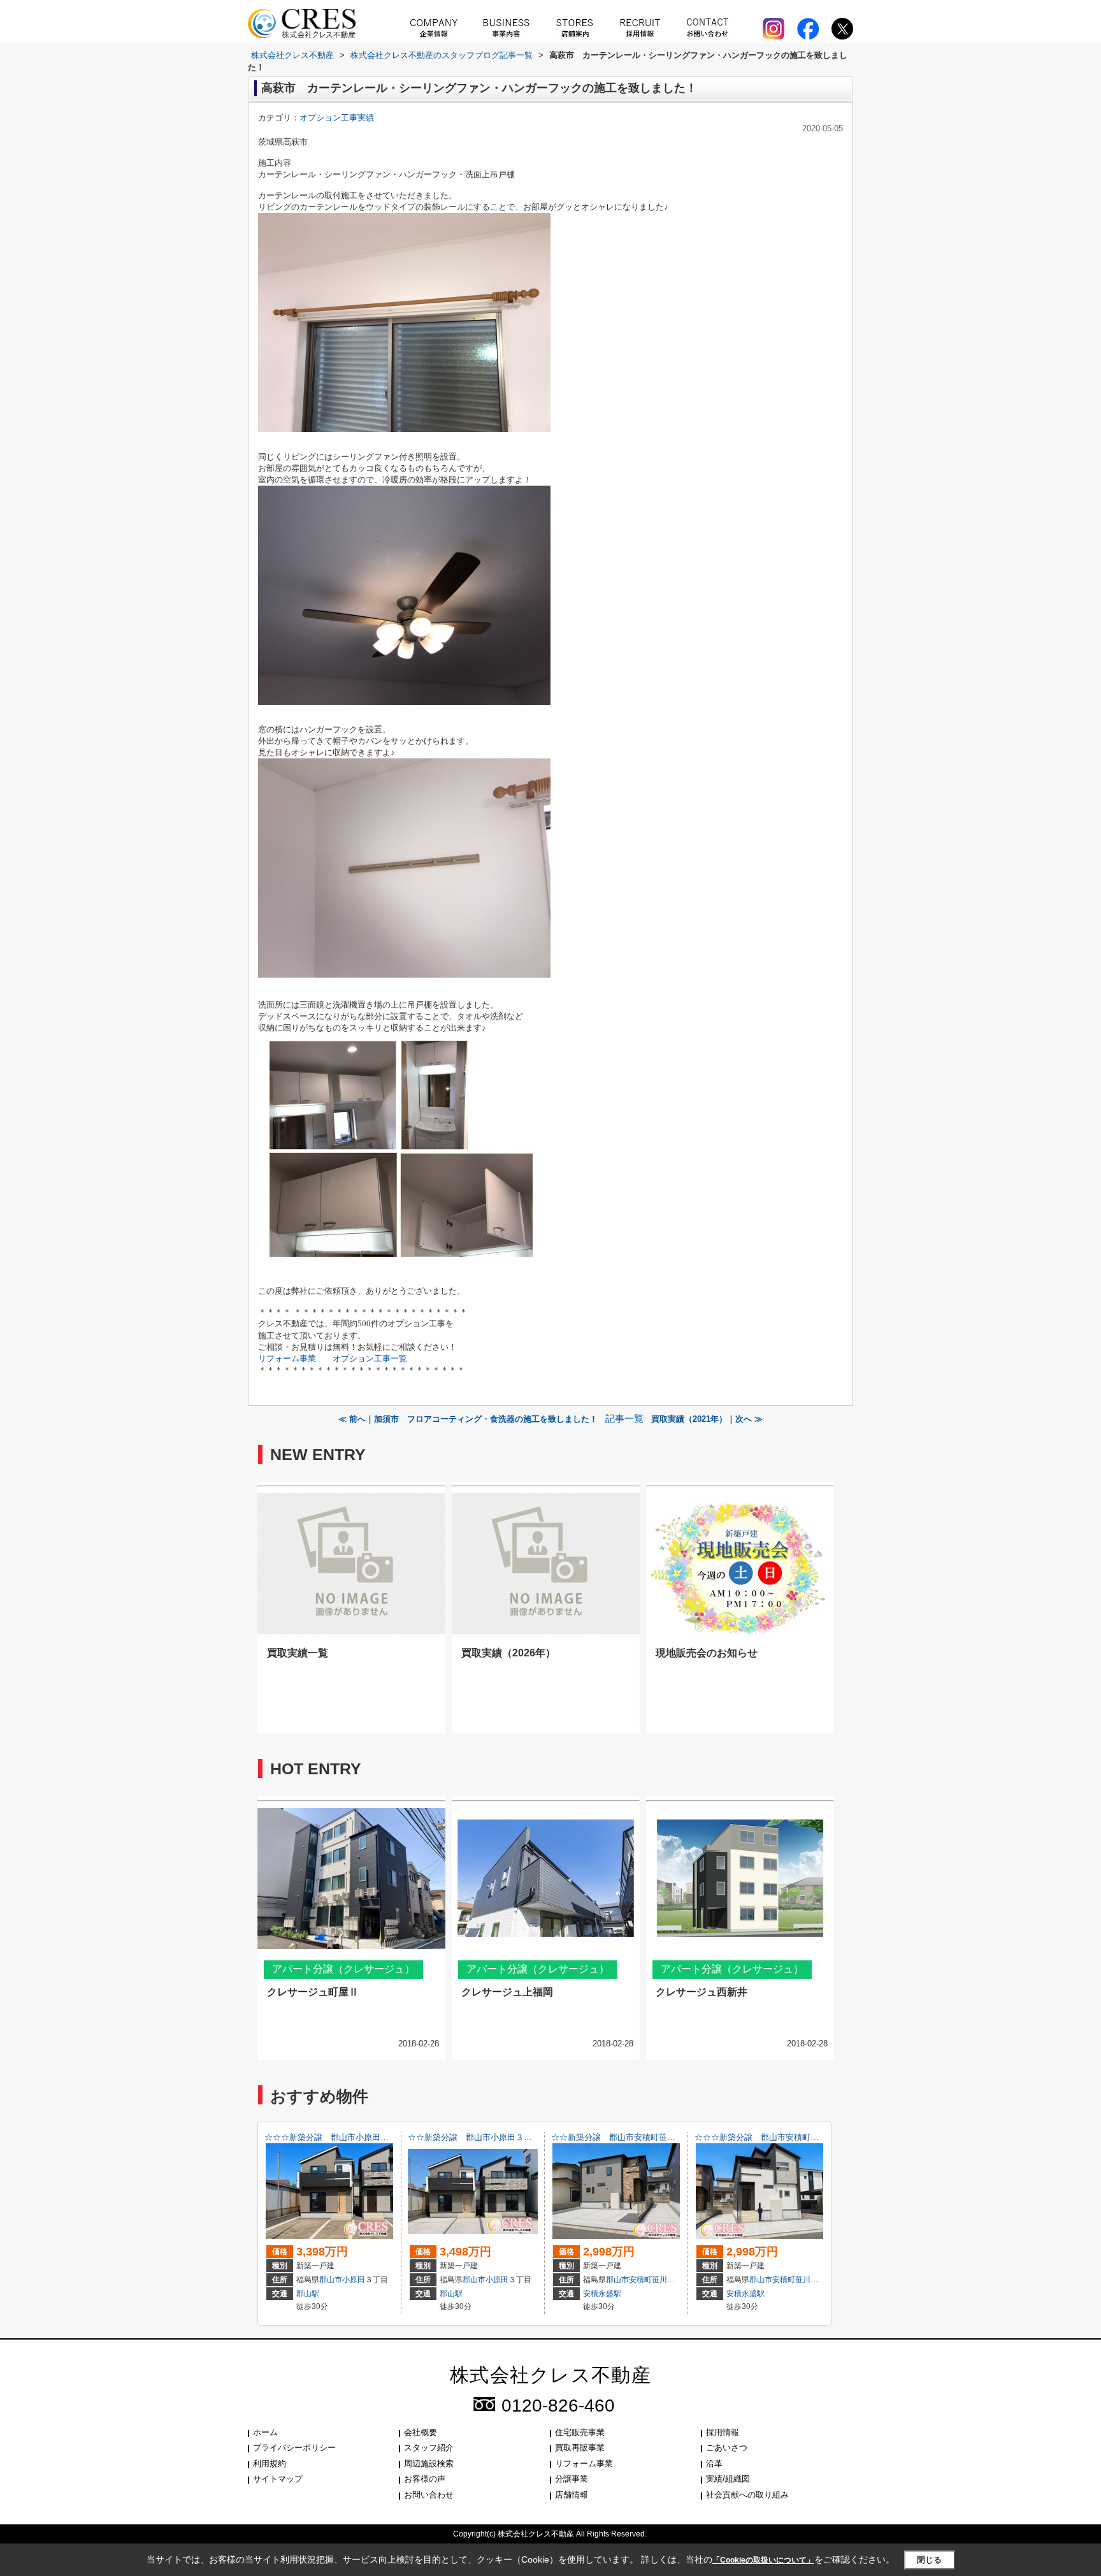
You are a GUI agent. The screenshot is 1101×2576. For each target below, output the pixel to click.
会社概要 (421, 2432)
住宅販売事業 (580, 2432)
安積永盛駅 (602, 2294)
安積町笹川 (648, 2280)
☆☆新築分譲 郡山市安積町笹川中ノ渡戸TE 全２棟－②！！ (668, 2137)
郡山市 (331, 2280)
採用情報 (723, 2432)
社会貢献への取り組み (747, 2495)
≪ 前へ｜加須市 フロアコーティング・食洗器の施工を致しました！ (468, 1419)
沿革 (714, 2464)
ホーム (265, 2432)
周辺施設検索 (429, 2464)
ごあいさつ (727, 2448)
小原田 (354, 2280)
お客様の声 (425, 2479)
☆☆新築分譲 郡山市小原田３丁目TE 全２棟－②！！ (513, 2137)
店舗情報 (572, 2495)
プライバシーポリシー (294, 2448)
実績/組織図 (728, 2479)
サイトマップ (278, 2479)
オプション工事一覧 (370, 1358)
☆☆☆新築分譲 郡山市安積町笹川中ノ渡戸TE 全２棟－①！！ (816, 2137)
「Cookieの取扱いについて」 (763, 2560)
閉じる (929, 2560)
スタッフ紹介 (429, 2448)
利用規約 (270, 2464)
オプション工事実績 (337, 118)
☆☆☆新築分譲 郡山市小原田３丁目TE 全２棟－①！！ (373, 2137)
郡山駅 (308, 2294)
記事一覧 (624, 1419)
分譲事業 (572, 2479)
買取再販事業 (580, 2448)
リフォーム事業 (287, 1358)
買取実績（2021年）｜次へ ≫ (707, 1419)
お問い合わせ (429, 2495)
